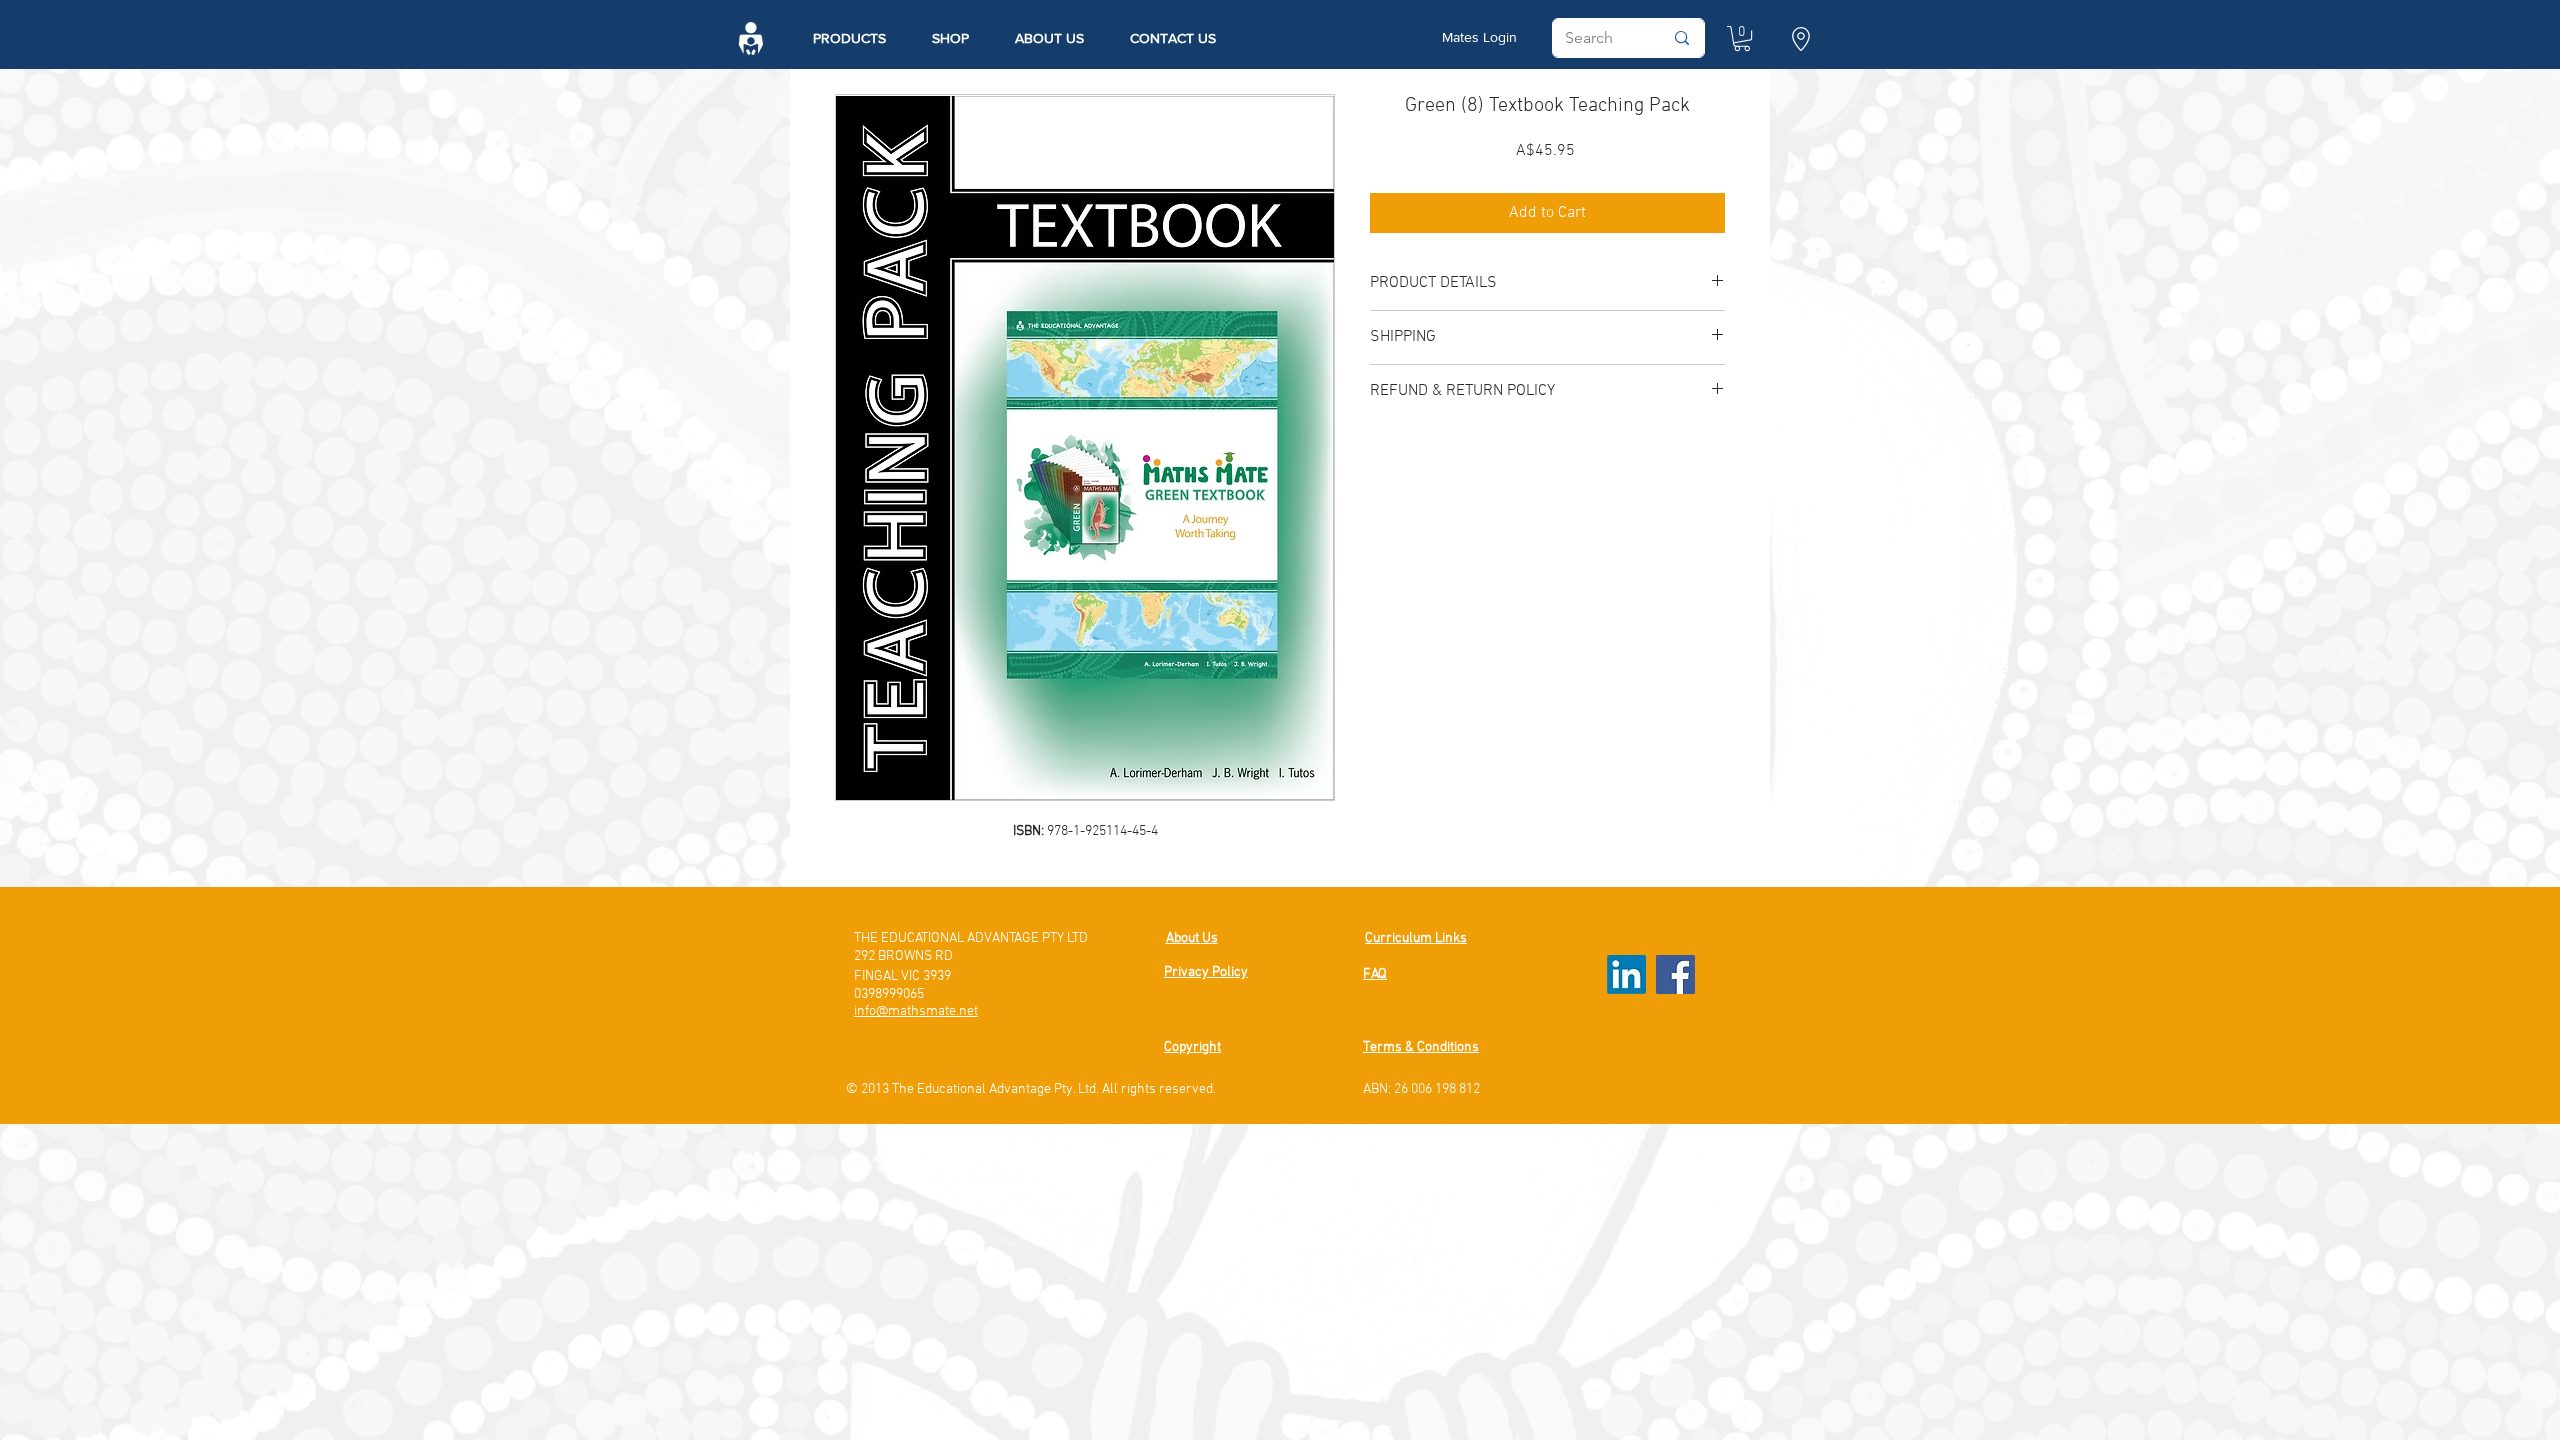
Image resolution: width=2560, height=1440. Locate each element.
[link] (1742, 38)
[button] (1800, 38)
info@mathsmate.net (916, 1011)
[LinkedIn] (1626, 974)
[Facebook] (1675, 974)
